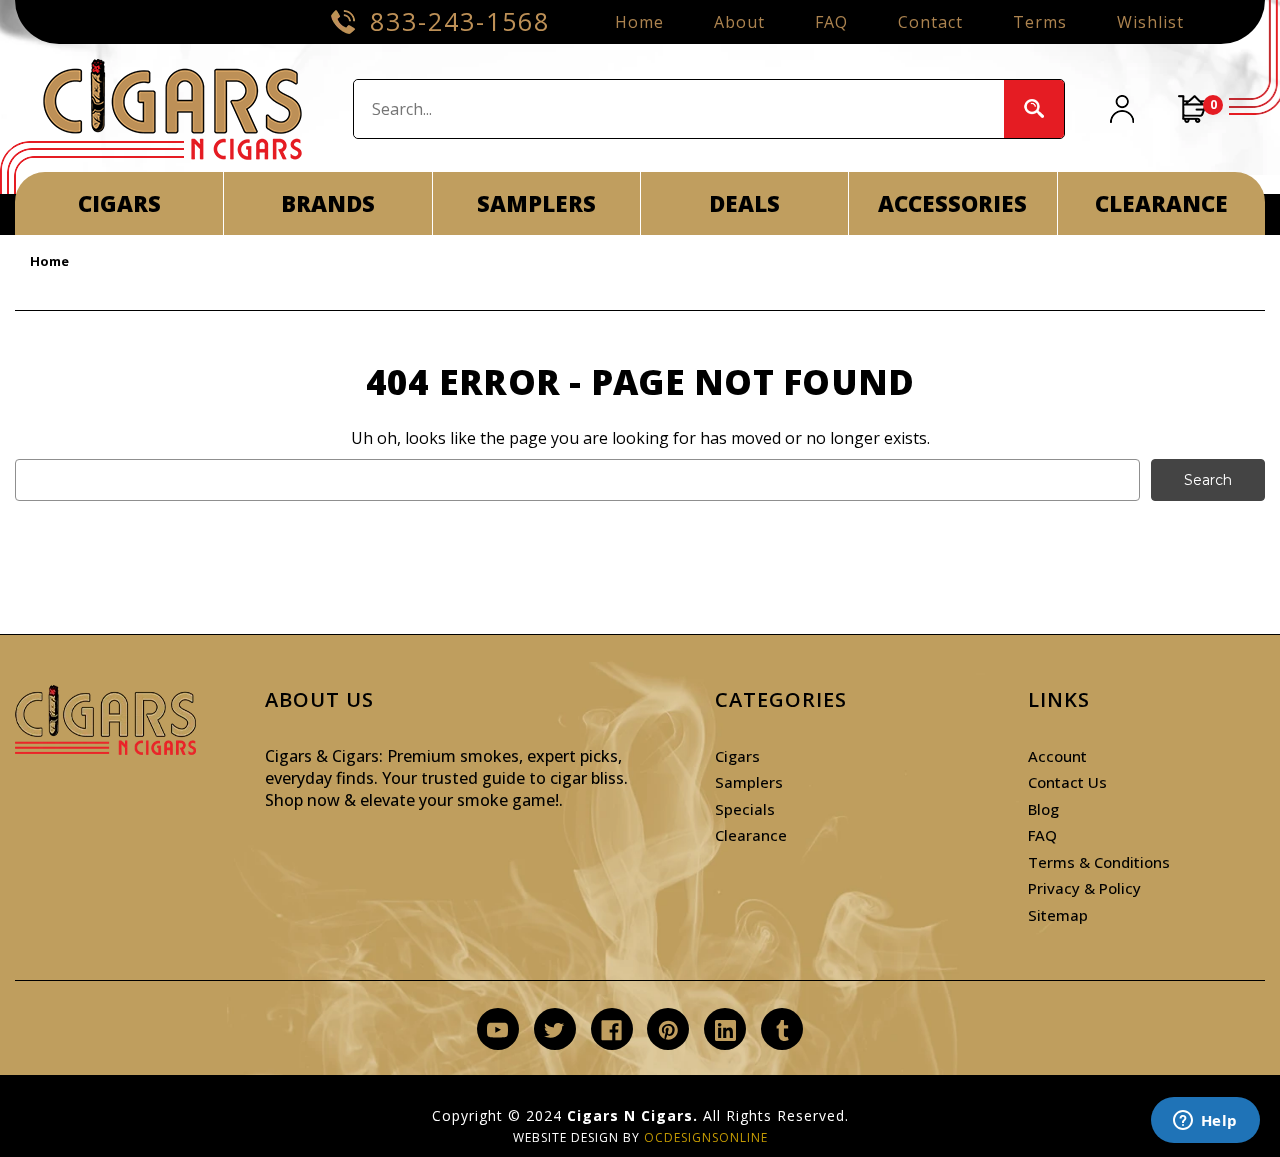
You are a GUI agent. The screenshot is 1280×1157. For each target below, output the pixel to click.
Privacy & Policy (1084, 888)
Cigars (737, 756)
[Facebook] (611, 1030)
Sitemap (1058, 915)
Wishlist (1150, 22)
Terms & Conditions (1099, 862)
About (739, 22)
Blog (1043, 809)
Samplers (749, 782)
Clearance (751, 835)
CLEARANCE (1161, 203)
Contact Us (1067, 782)
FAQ (831, 22)
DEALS (744, 203)
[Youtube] (497, 1030)
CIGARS (119, 203)
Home (639, 22)
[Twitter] (554, 1030)
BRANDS (328, 203)
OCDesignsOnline (706, 1137)
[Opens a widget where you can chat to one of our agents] (1205, 1122)
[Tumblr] (782, 1030)
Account (1057, 756)
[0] (1193, 109)
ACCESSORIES (952, 203)
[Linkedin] (725, 1030)
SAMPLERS (536, 203)
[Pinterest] (668, 1030)
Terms (1040, 22)
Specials (745, 809)
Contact (930, 22)
